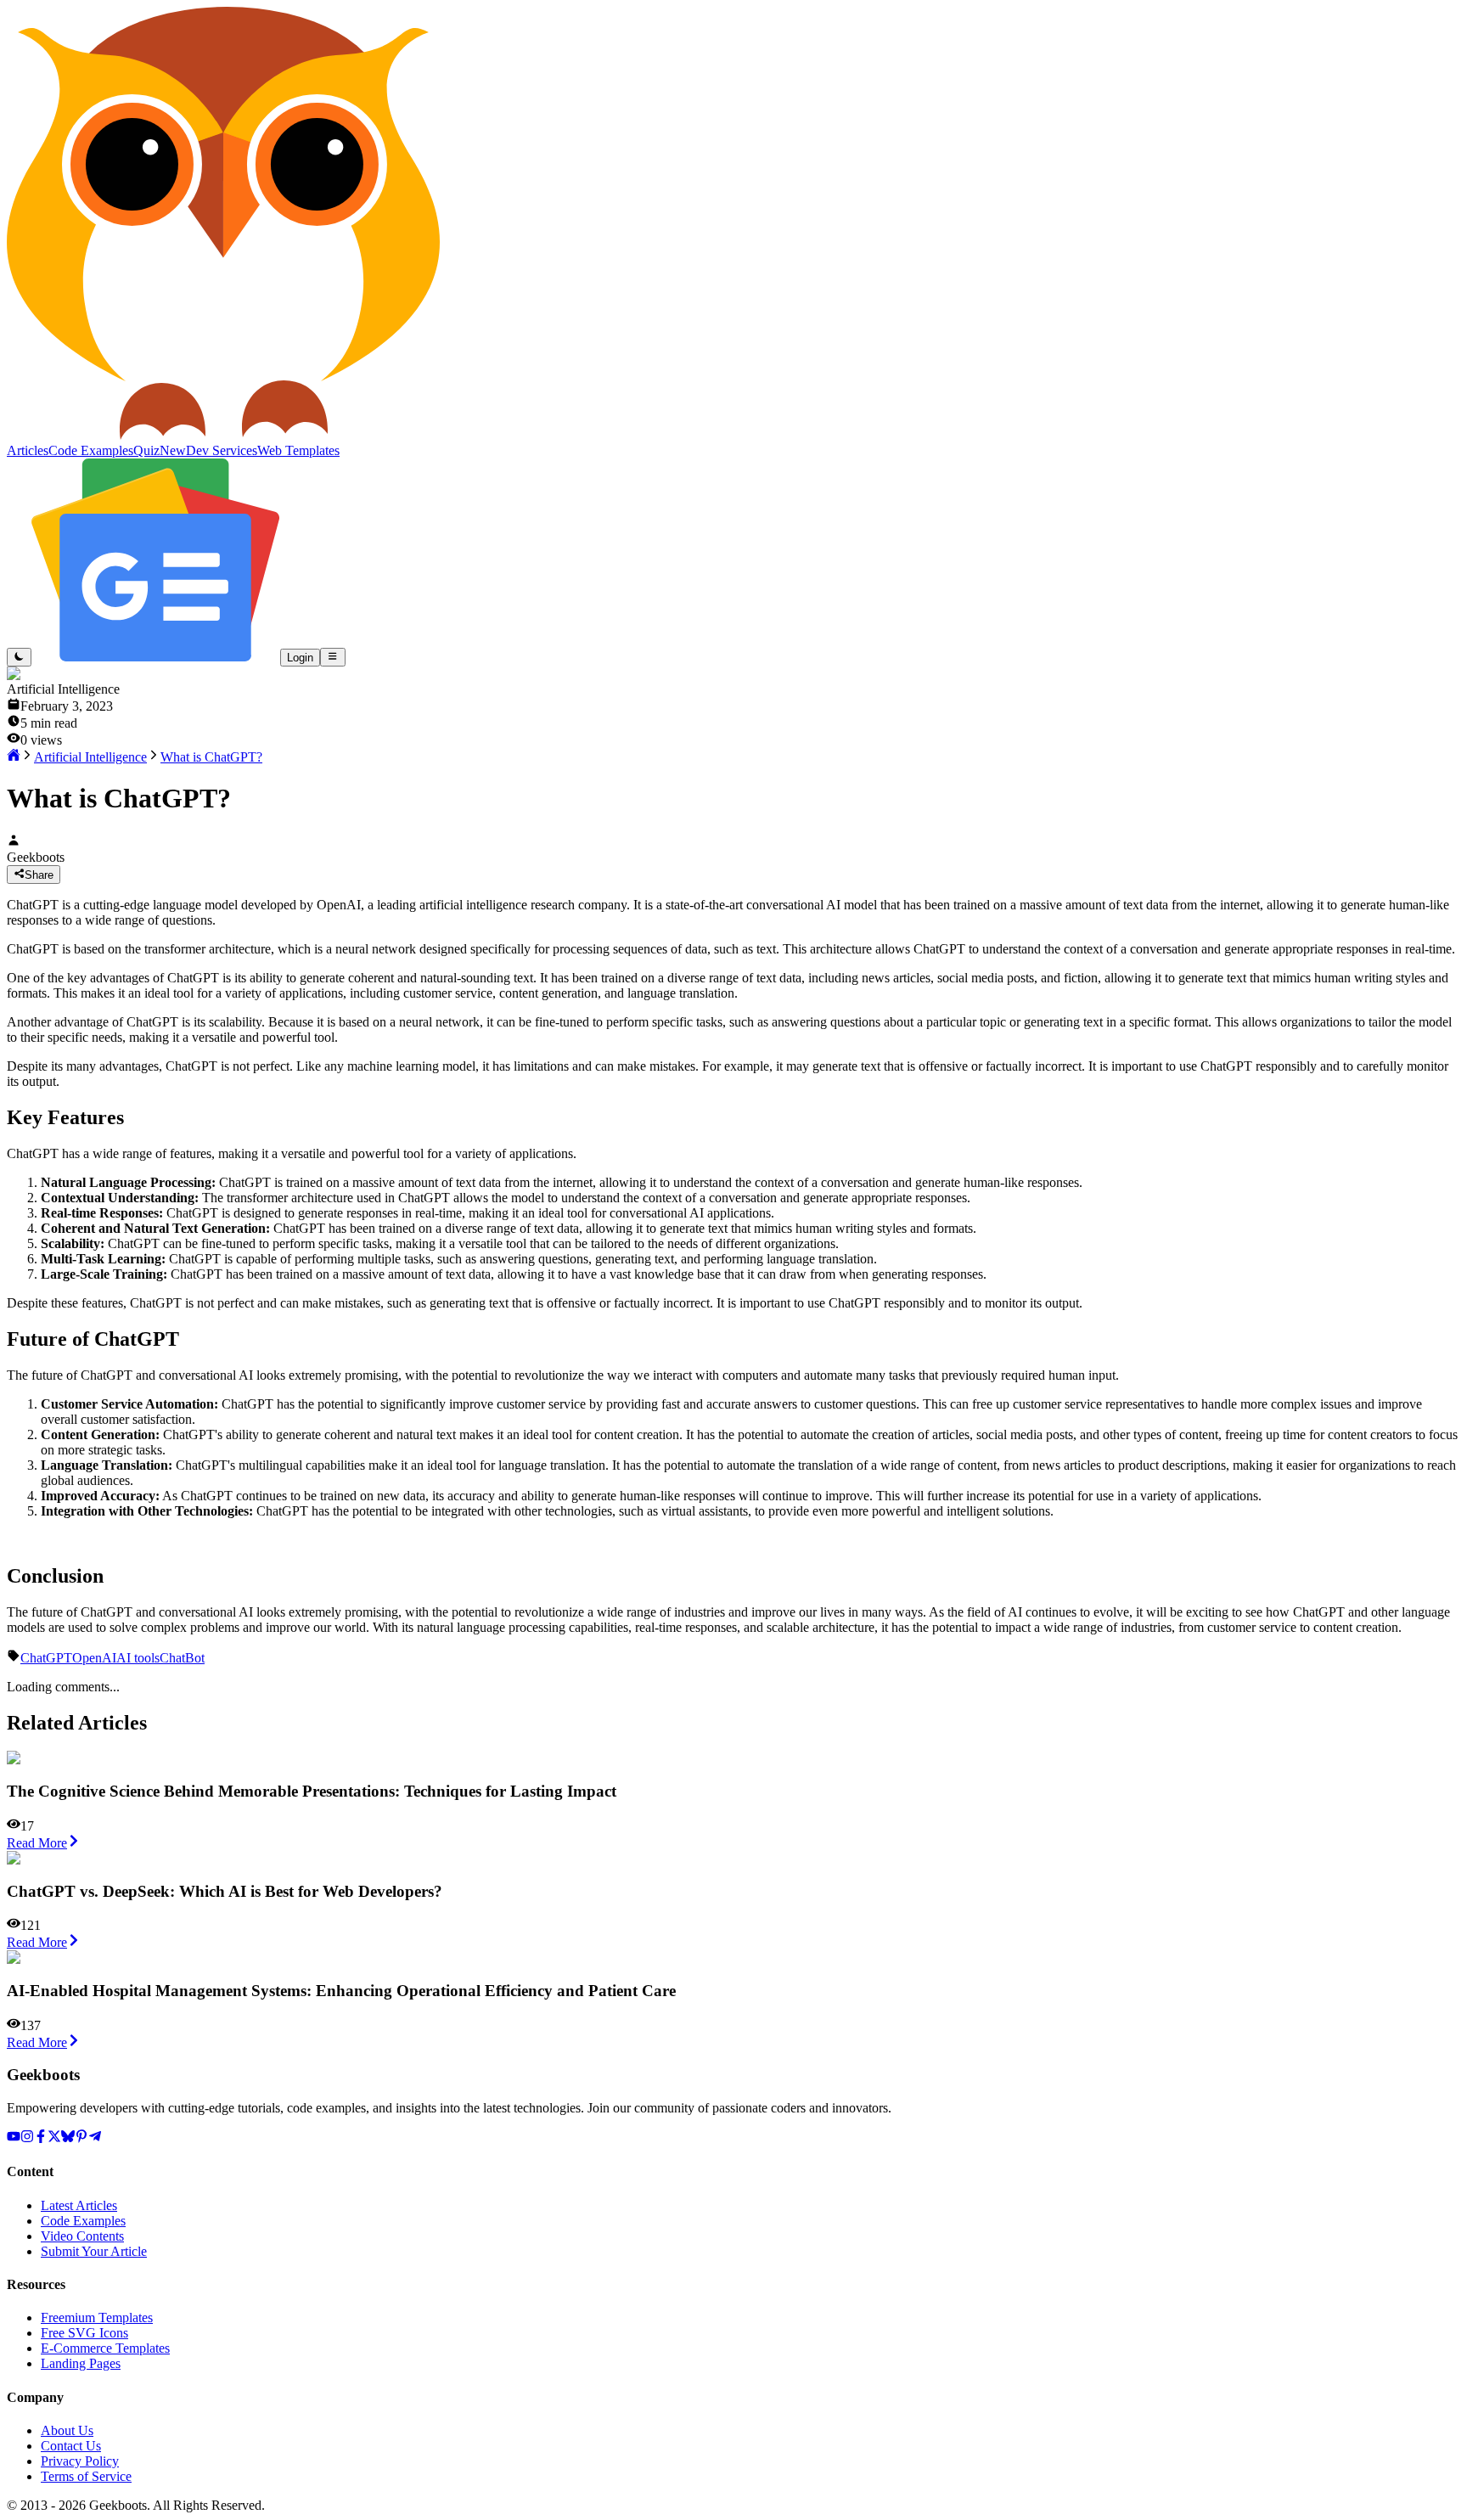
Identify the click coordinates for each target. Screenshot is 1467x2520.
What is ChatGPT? (211, 757)
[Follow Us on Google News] (156, 657)
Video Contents (82, 2236)
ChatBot (182, 1658)
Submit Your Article (94, 2251)
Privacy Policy (80, 2461)
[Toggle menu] (332, 657)
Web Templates (298, 450)
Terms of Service (86, 2476)
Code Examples (83, 2221)
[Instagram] (27, 2138)
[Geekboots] (223, 435)
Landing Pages (81, 2363)
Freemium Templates (97, 2317)
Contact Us (71, 2446)
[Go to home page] (14, 757)
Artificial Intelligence (90, 757)
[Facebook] (41, 2138)
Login (300, 658)
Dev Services (222, 450)
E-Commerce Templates (105, 2348)
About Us (67, 2430)
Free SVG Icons (84, 2333)
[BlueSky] (68, 2138)
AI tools (138, 1658)
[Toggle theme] (19, 657)
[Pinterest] (81, 2138)
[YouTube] (14, 2138)
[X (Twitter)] (54, 2138)
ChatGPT (46, 1658)
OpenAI (94, 1658)
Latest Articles (79, 2205)
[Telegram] (95, 2138)
